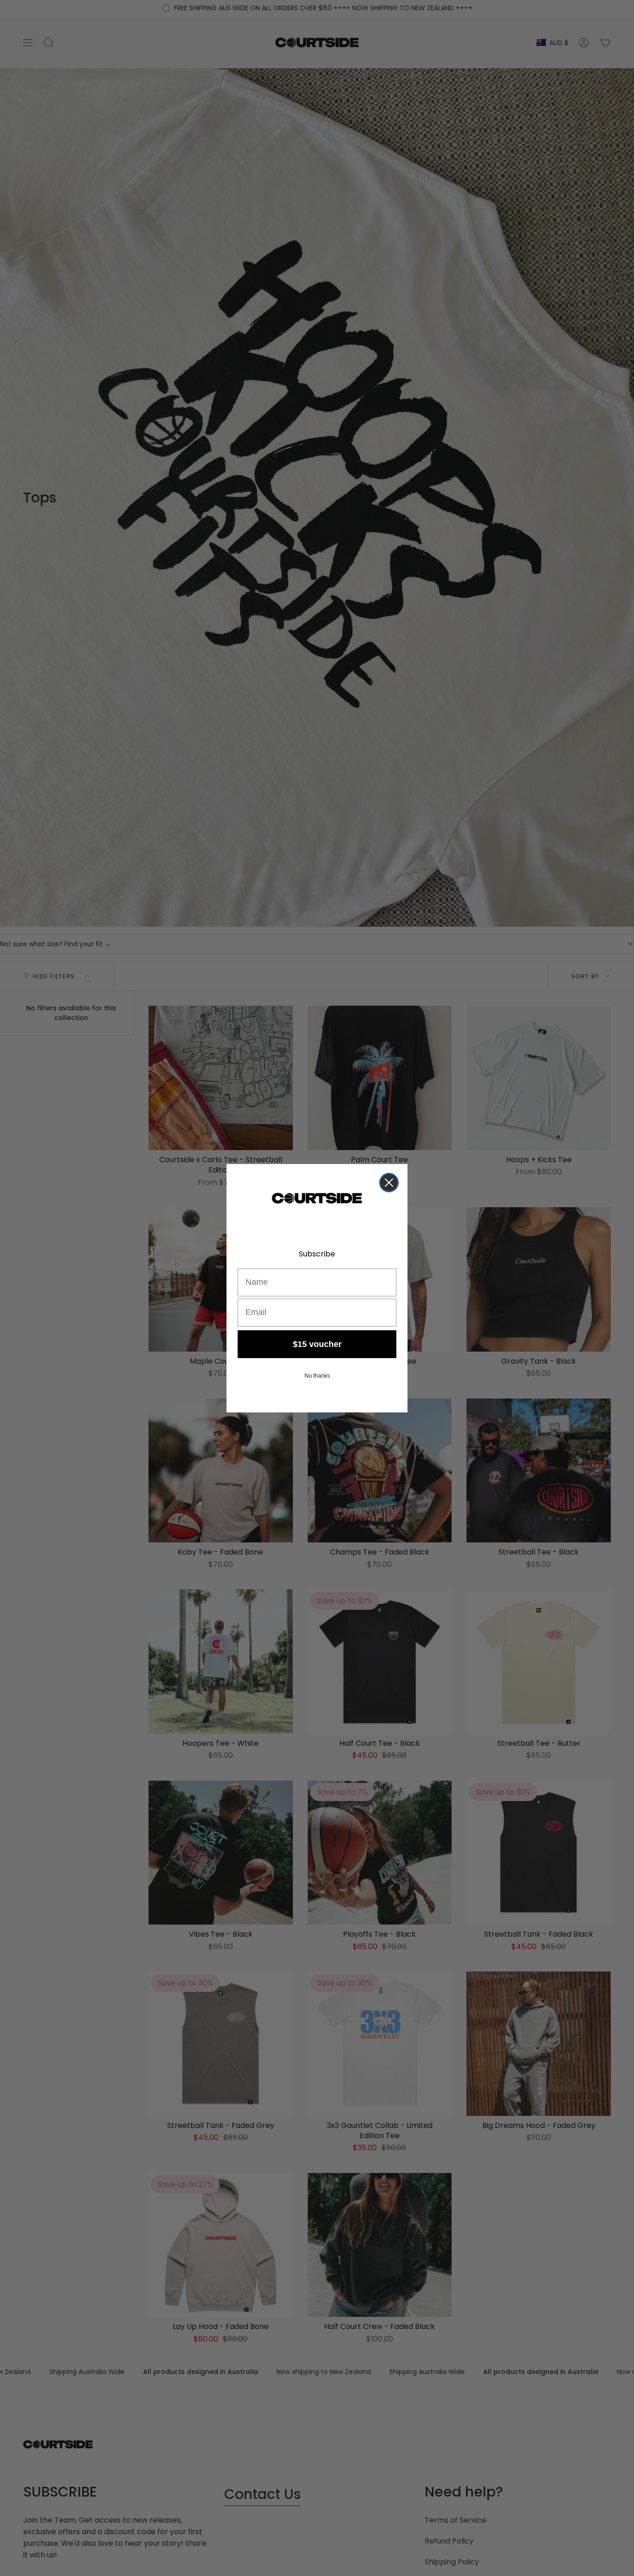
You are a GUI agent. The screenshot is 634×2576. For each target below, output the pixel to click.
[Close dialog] (389, 1183)
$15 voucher (317, 1344)
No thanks (317, 1376)
